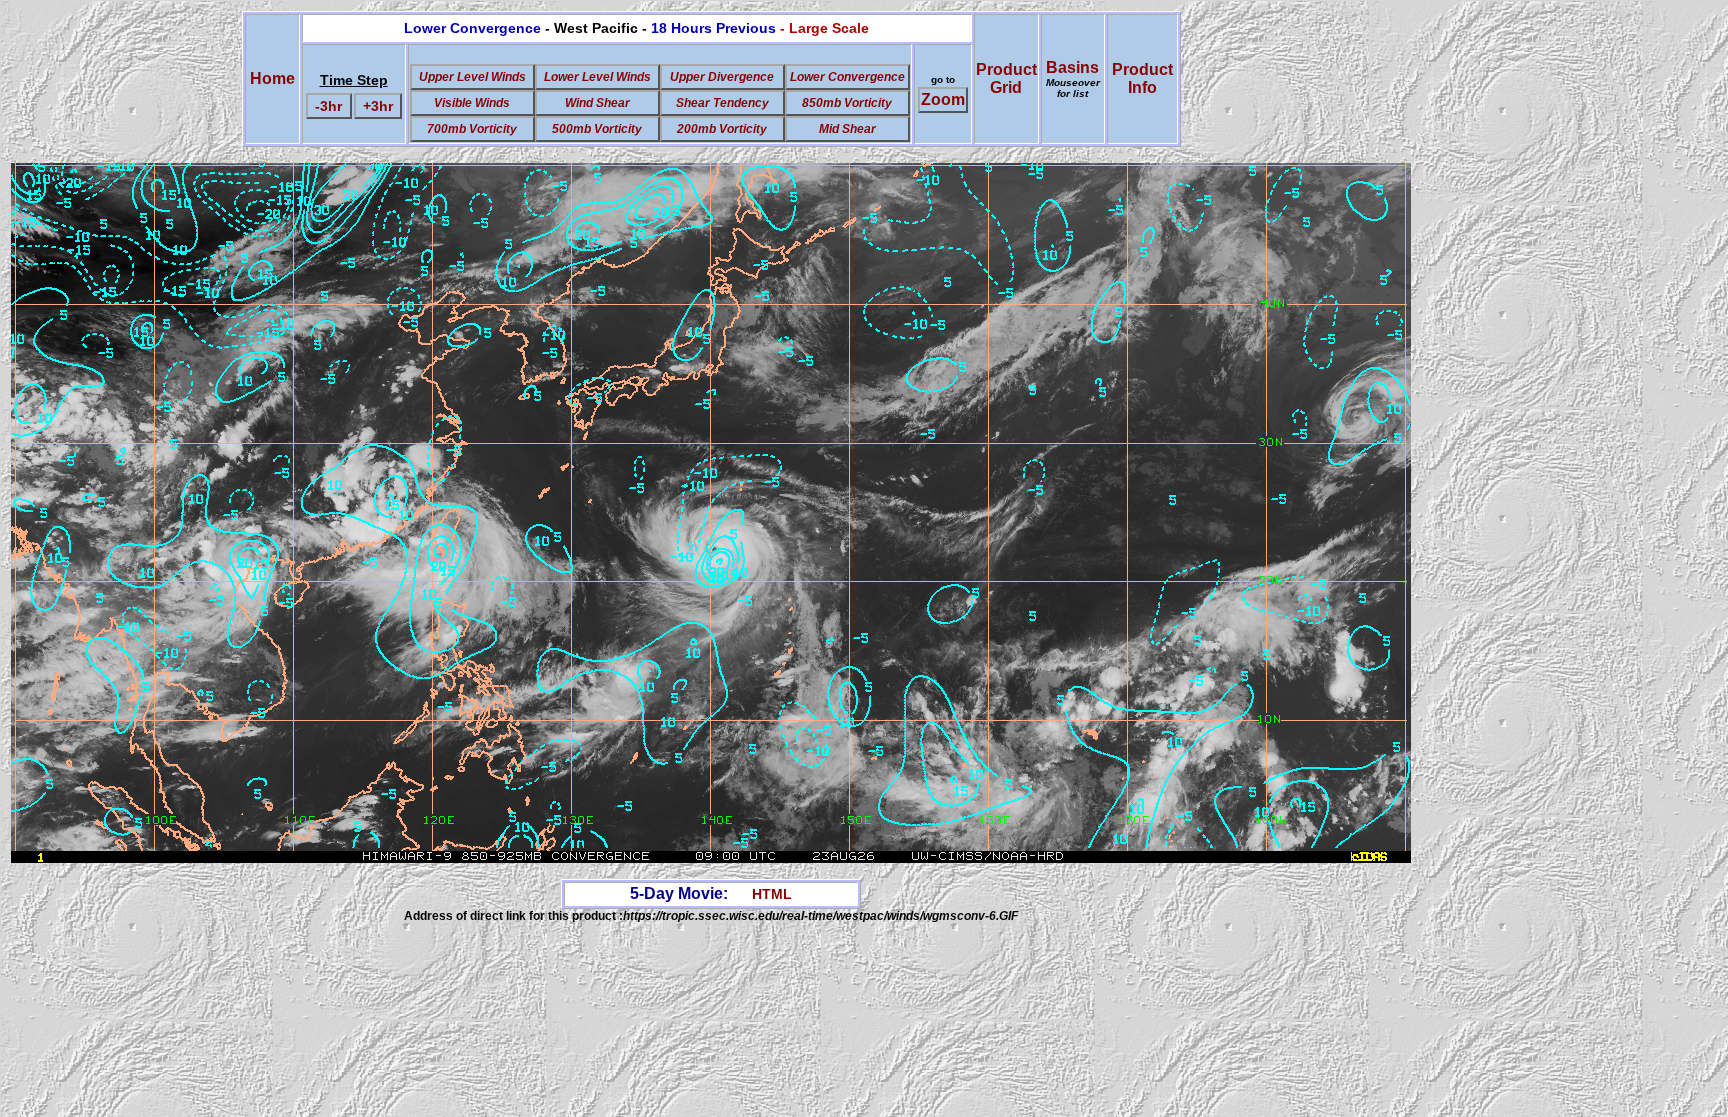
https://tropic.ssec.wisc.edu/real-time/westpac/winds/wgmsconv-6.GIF (820, 916)
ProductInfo (1142, 78)
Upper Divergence (722, 77)
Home (272, 78)
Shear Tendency (722, 103)
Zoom (943, 99)
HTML (772, 894)
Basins (1073, 79)
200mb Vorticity (722, 129)
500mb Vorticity (597, 129)
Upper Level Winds (472, 77)
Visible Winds (472, 103)
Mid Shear (847, 129)
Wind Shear (597, 103)
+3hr (378, 106)
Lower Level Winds (597, 77)
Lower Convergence (847, 77)
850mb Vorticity (847, 103)
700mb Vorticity (472, 129)
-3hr (328, 106)
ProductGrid (1006, 78)
